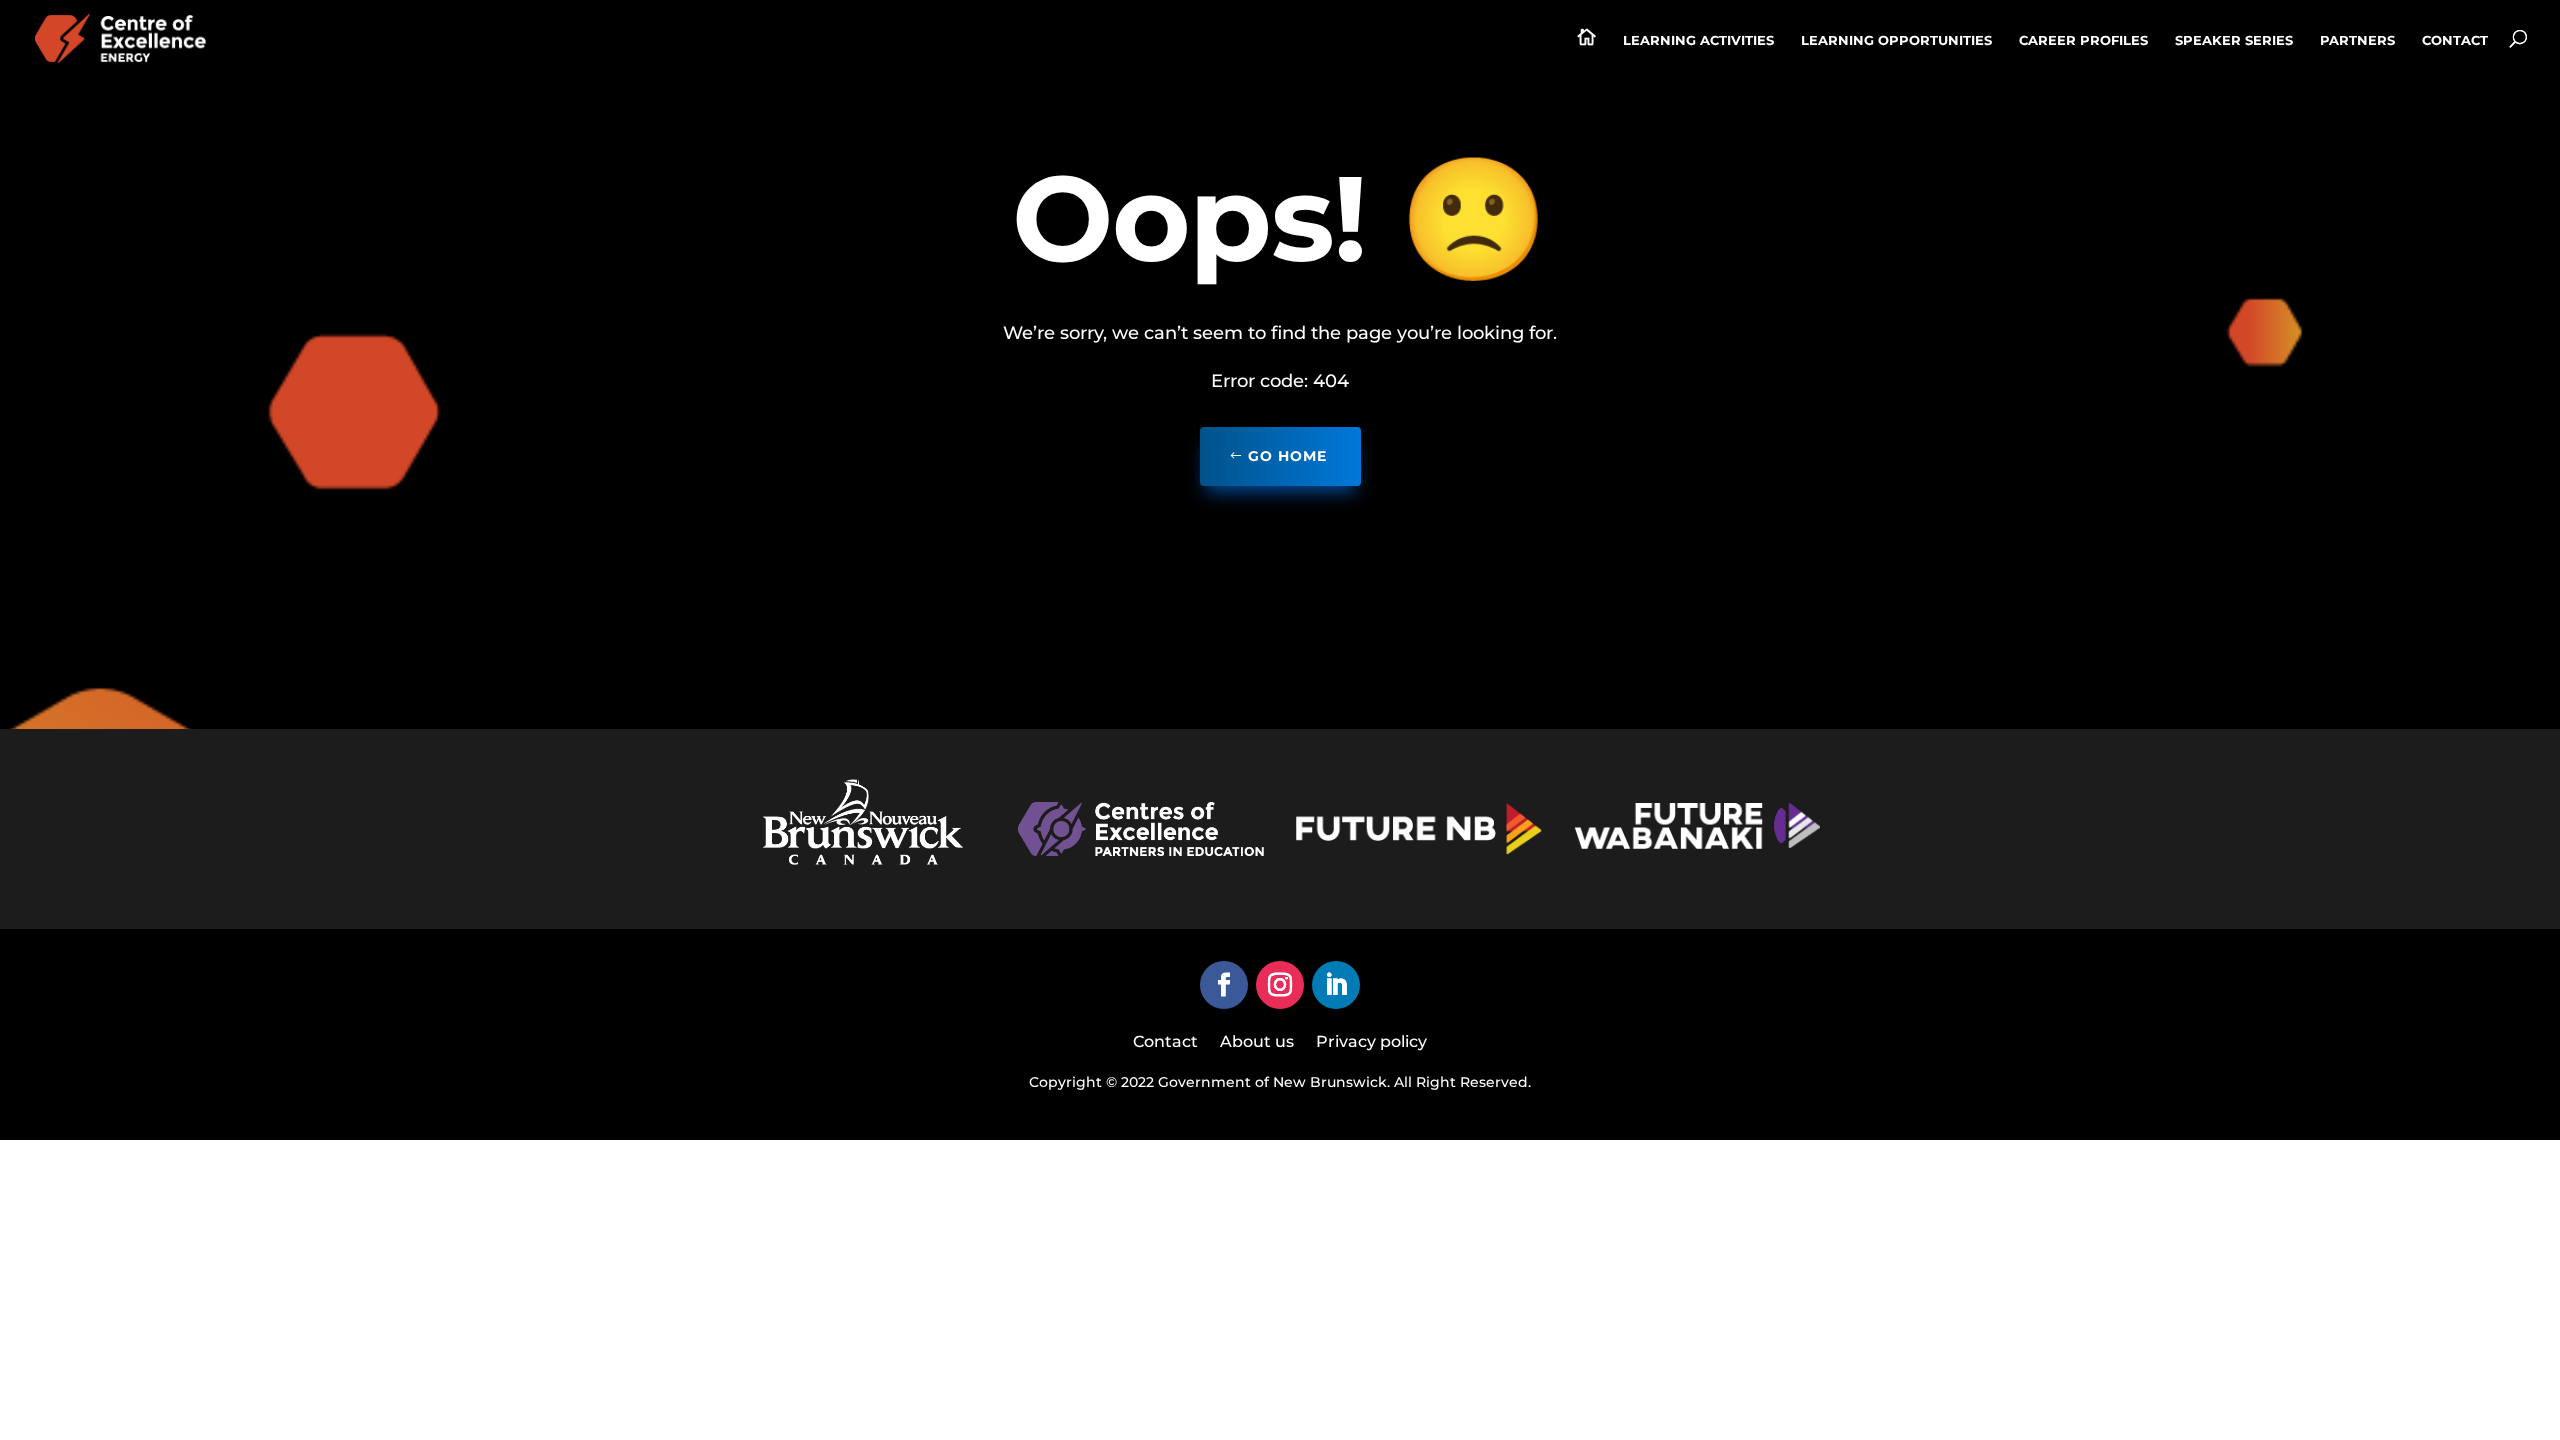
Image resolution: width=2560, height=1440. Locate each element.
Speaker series (2234, 40)
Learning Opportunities (1896, 40)
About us (1257, 1043)
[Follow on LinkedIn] (1336, 985)
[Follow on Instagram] (1280, 985)
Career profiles (2083, 40)
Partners (2357, 40)
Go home (1287, 456)
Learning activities (1698, 40)
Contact (2455, 40)
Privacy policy (1371, 1043)
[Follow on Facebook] (1224, 985)
